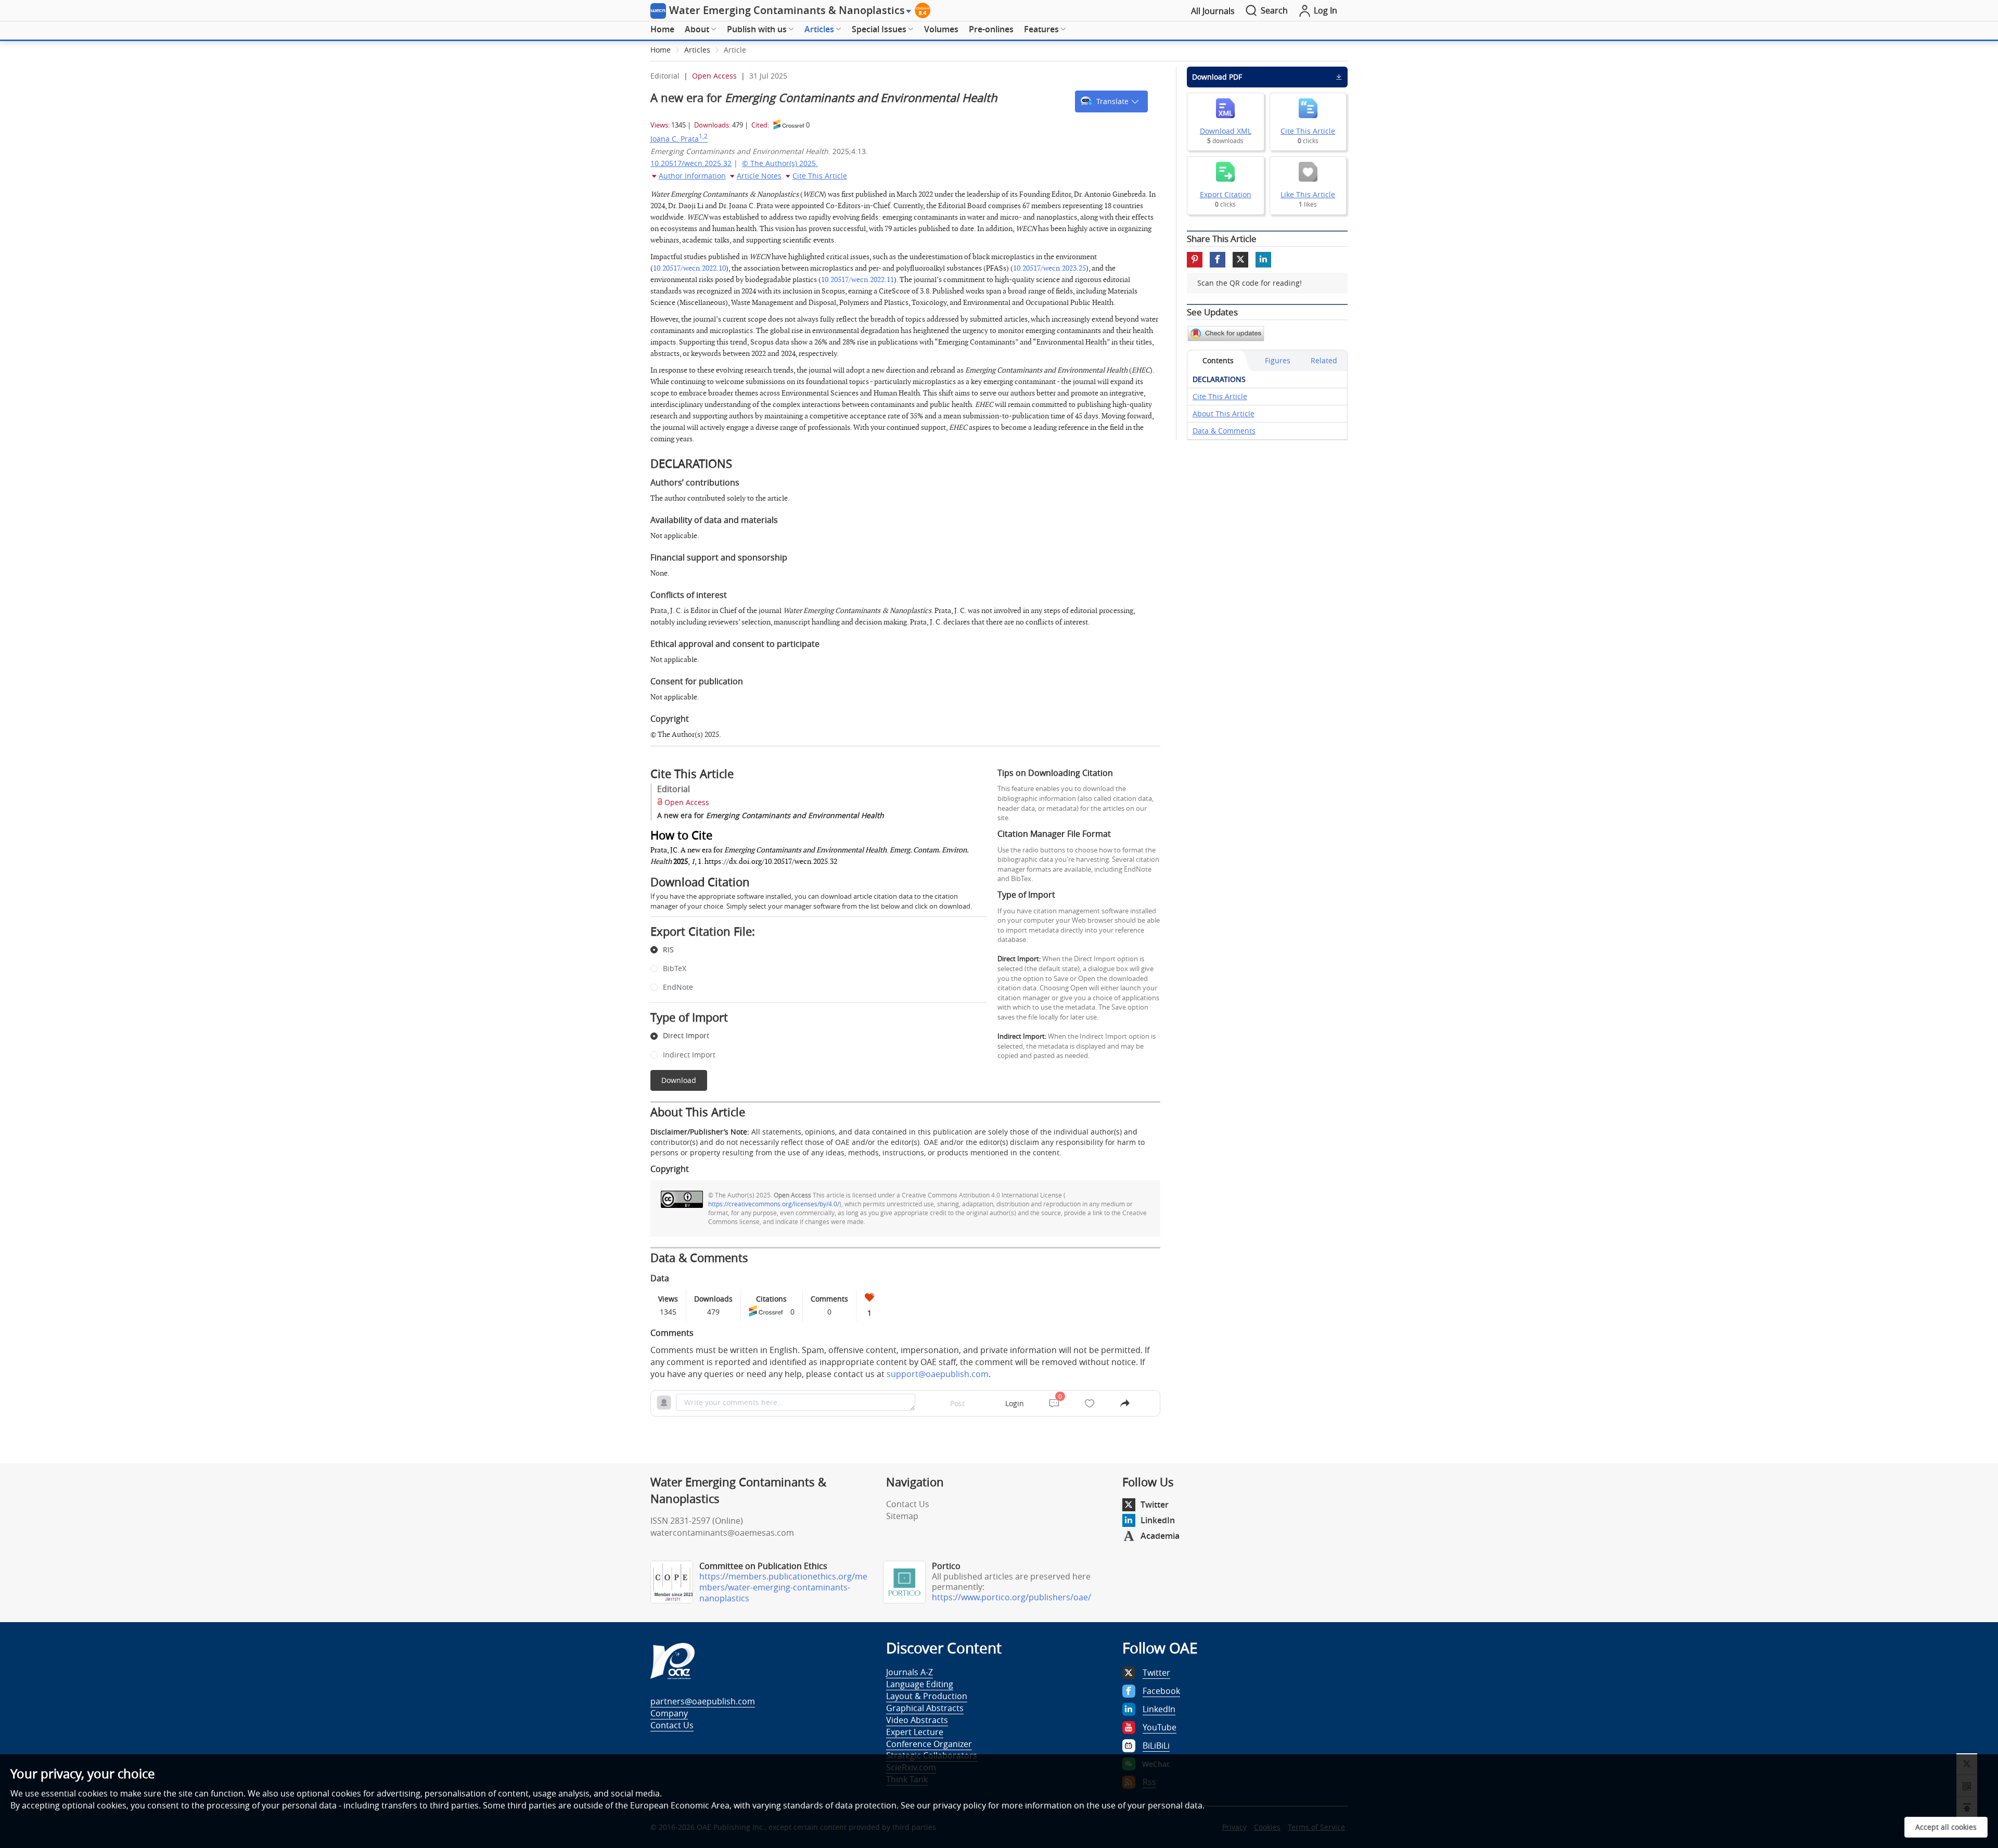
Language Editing (920, 1684)
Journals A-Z (910, 1672)
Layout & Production (927, 1696)
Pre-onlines (991, 29)
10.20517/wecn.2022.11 (857, 280)
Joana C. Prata (679, 139)
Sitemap (902, 1516)
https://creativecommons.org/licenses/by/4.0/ (774, 1204)
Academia (1160, 1536)
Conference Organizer (929, 1744)
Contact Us (908, 1504)
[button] (1111, 101)
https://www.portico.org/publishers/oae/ (1011, 1597)
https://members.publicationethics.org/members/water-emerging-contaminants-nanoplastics (783, 1587)
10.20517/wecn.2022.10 (689, 268)
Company (669, 1713)
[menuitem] (662, 30)
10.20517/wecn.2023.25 (1049, 268)
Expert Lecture (915, 1732)
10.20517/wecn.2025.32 (691, 163)
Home (662, 29)
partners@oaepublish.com (703, 1701)
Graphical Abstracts (925, 1708)
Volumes (941, 29)
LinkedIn (1158, 1520)
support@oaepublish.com (938, 1374)
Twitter (1155, 1505)
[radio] (811, 950)
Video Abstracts (917, 1720)
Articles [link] (697, 50)
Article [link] (735, 50)
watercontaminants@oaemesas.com (722, 1533)
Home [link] (661, 50)
